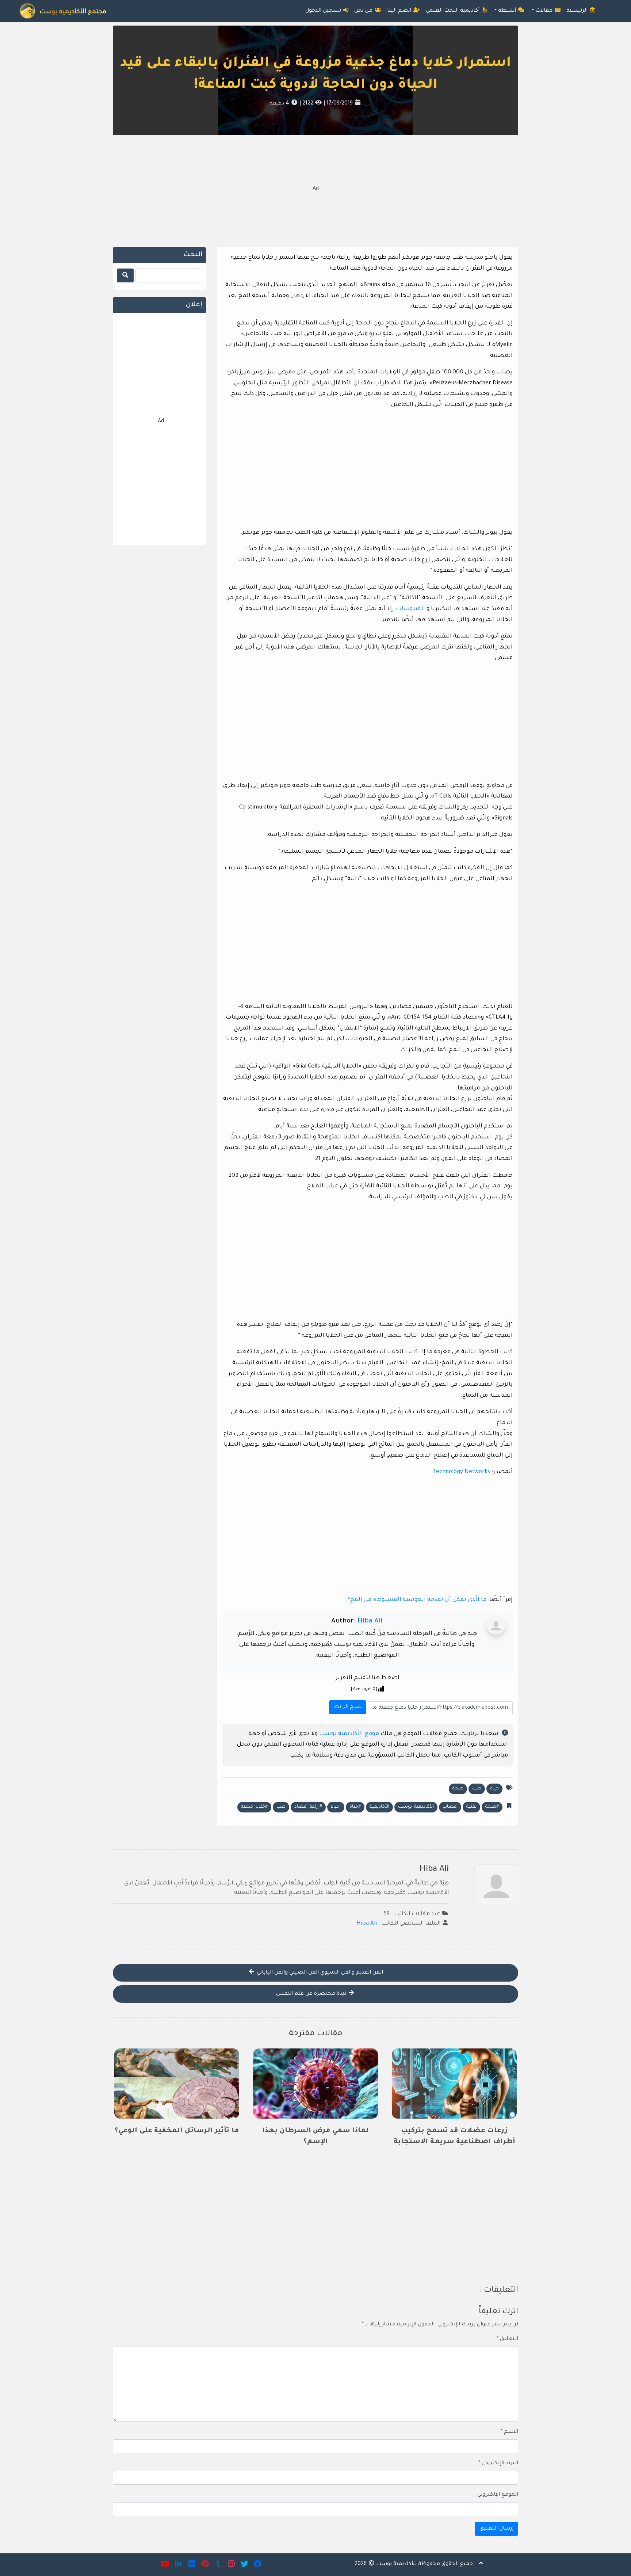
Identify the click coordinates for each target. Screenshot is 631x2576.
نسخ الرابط (347, 1705)
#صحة (492, 1807)
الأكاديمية (379, 1807)
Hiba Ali (370, 1621)
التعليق (507, 2339)
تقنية (471, 1807)
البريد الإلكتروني (498, 2463)
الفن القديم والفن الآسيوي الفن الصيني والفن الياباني (319, 1973)
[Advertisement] (315, 190)
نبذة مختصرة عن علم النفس (312, 1994)
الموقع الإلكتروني (498, 2495)
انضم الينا (400, 11)
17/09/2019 (339, 104)
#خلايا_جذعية (254, 1807)
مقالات (545, 11)
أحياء (336, 1807)
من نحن (364, 11)
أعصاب (450, 1807)
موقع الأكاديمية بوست (349, 1734)
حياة (494, 1789)
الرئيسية (578, 11)
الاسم (509, 2432)
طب (477, 1789)
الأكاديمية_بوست (416, 1807)
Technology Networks (461, 1472)
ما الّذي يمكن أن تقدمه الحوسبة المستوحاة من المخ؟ (417, 1600)
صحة (458, 1789)
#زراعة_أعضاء (308, 1807)
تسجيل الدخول (324, 11)
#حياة (355, 1807)
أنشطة (508, 11)
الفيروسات (410, 609)
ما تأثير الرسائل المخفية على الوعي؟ (177, 2131)
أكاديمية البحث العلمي (453, 11)
